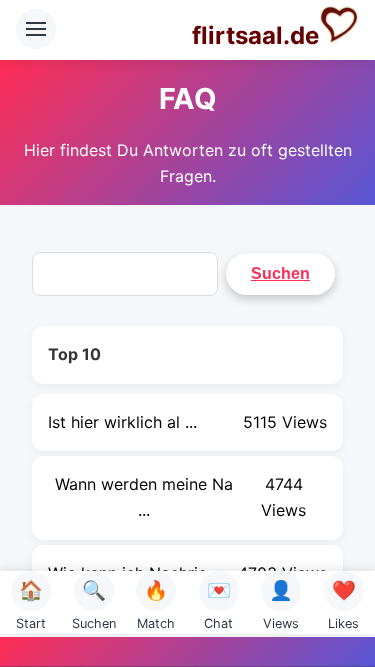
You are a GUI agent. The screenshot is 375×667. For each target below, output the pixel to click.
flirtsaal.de (255, 35)
